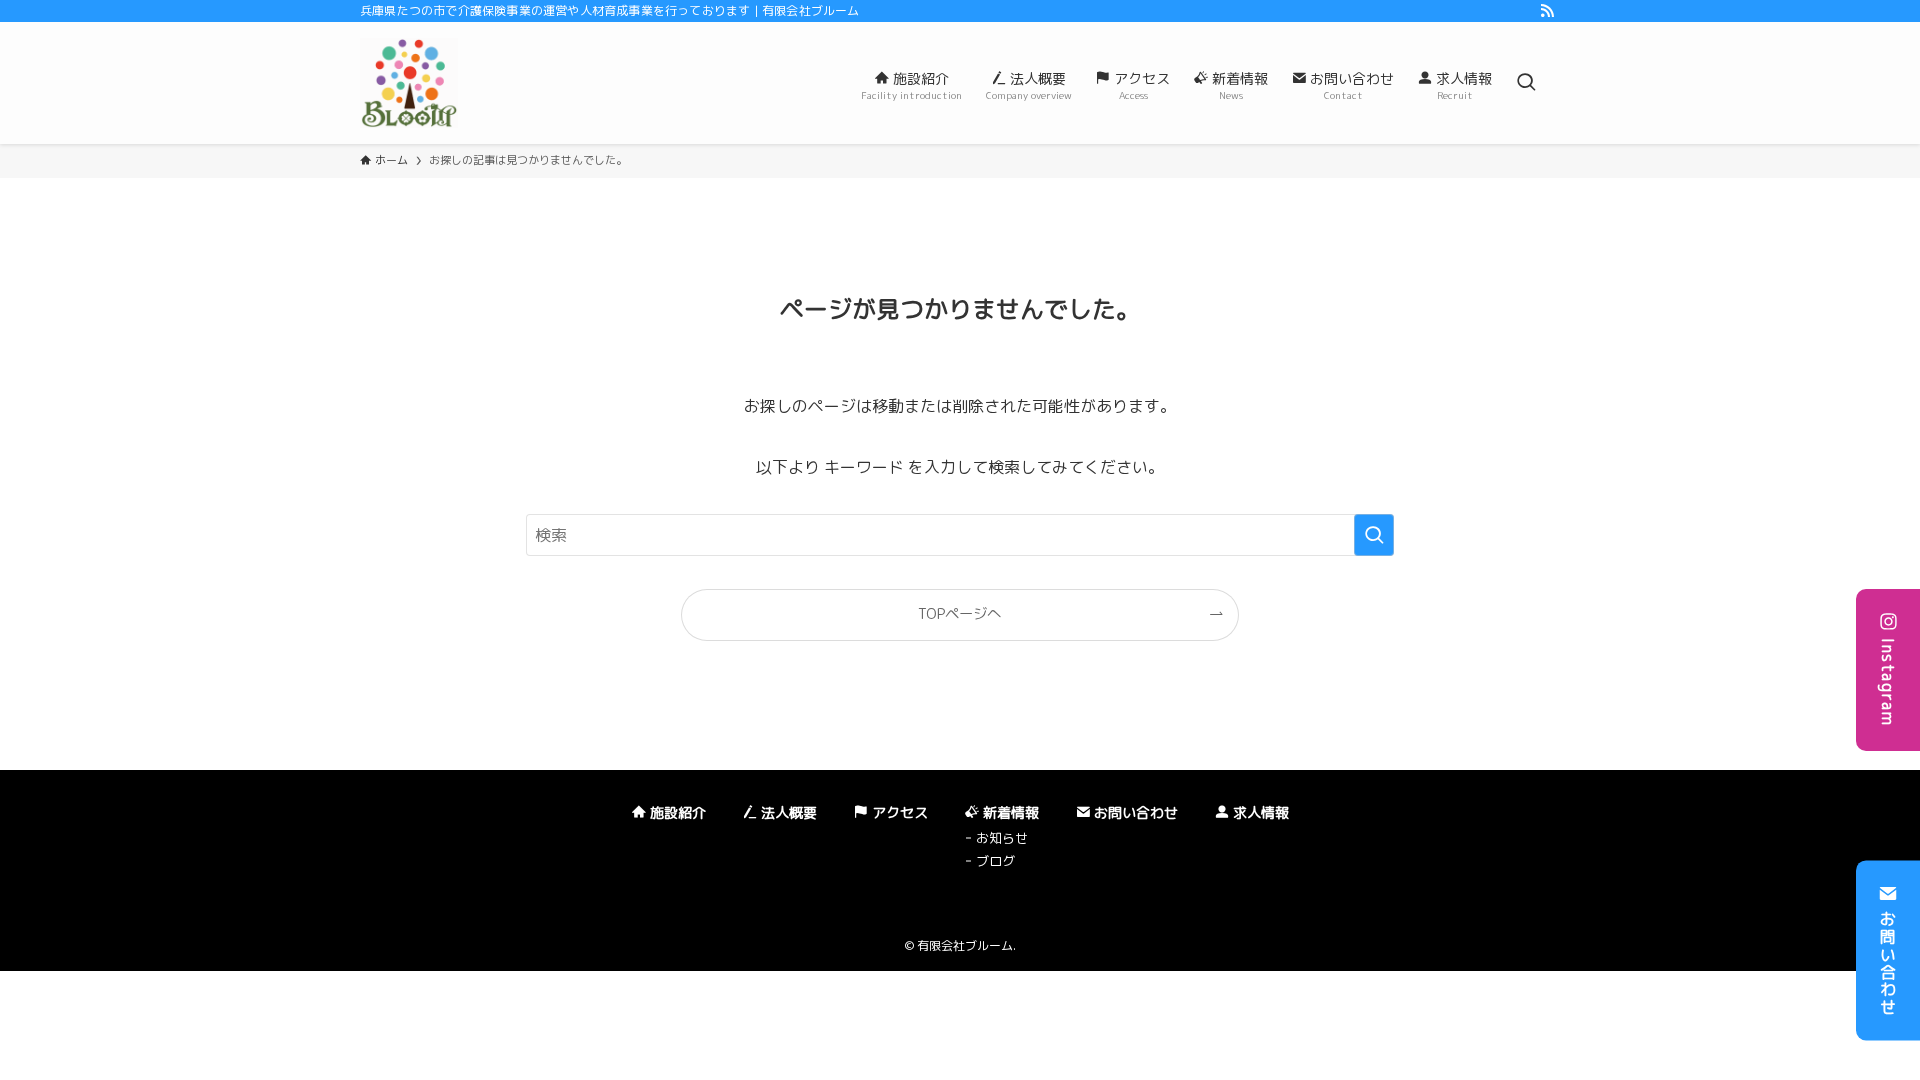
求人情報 (1259, 812)
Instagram (1888, 682)
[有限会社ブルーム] (409, 83)
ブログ (995, 861)
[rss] (1547, 11)
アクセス (898, 812)
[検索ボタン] (1526, 83)
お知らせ (1002, 838)
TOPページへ (959, 614)
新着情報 (1009, 812)
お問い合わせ (1888, 963)
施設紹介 (676, 812)
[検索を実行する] (1374, 535)
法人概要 (787, 812)
